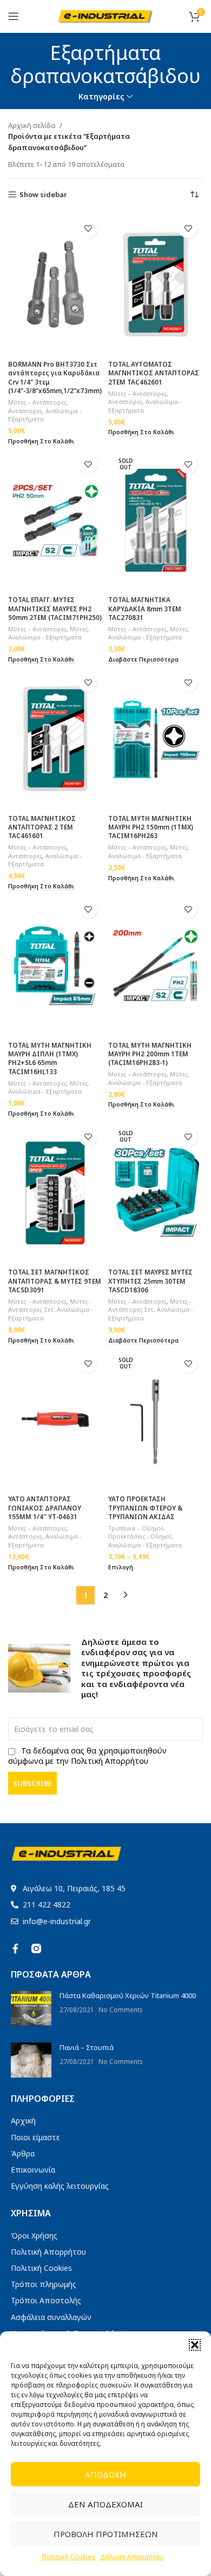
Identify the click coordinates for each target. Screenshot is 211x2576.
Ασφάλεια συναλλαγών (51, 2317)
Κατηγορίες (101, 97)
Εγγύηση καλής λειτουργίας (60, 2186)
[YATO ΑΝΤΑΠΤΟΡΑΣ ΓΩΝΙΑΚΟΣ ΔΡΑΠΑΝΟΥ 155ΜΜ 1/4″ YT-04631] (55, 1420)
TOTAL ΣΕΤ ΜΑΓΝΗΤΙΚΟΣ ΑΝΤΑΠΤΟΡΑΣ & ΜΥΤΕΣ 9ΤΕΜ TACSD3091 (55, 1281)
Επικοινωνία (33, 2170)
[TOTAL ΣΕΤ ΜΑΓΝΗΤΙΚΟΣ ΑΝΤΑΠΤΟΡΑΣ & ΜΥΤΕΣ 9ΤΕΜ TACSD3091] (55, 1193)
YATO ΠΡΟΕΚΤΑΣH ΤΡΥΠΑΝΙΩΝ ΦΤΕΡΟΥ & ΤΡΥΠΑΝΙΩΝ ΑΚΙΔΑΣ (145, 1508)
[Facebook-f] (16, 1948)
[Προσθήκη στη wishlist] (88, 229)
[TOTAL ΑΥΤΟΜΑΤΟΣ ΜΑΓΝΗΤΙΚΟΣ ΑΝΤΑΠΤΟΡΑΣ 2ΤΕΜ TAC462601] (156, 285)
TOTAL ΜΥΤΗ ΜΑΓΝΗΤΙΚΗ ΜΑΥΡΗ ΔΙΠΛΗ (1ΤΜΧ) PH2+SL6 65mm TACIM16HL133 (50, 1058)
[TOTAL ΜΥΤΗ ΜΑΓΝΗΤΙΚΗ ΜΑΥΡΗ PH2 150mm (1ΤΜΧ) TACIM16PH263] (156, 739)
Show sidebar (43, 195)
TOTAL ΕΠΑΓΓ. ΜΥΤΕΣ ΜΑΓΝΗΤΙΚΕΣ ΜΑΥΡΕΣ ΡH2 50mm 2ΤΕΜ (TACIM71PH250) (55, 608)
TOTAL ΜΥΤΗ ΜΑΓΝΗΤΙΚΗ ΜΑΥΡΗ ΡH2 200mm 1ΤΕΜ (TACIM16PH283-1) (150, 1054)
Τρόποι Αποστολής (46, 2300)
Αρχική (23, 2120)
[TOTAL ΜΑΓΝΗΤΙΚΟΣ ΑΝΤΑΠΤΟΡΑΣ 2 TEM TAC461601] (55, 739)
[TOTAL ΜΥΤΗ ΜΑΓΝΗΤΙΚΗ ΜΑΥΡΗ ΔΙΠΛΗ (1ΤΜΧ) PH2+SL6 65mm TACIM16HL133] (55, 965)
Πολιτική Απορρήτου (48, 2252)
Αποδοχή (105, 2474)
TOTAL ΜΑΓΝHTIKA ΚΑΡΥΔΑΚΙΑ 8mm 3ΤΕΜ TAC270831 (145, 608)
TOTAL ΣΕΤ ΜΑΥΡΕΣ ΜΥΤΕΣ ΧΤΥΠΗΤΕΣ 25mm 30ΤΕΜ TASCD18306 (150, 1281)
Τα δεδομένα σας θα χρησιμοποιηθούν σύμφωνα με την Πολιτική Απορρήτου (87, 1756)
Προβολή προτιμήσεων (106, 2534)
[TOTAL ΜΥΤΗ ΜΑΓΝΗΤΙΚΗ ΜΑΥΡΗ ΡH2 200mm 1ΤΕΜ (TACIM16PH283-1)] (156, 965)
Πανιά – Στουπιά (87, 2047)
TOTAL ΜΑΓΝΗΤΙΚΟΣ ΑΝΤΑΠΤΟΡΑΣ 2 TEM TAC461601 (42, 827)
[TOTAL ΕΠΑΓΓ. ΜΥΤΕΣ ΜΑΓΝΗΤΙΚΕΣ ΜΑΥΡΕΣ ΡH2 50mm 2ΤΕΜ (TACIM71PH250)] (55, 520)
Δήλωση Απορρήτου (132, 2557)
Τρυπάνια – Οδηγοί (136, 1528)
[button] (195, 2345)
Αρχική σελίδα (32, 125)
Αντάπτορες (25, 411)
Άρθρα (23, 2153)
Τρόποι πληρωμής (44, 2284)
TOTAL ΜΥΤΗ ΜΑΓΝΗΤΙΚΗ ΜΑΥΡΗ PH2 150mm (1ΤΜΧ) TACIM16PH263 (151, 827)
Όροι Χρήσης (34, 2236)
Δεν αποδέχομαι (105, 2504)
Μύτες (79, 629)
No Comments (120, 2009)
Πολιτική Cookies (68, 2557)
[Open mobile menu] (14, 16)
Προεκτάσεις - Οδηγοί (140, 1536)
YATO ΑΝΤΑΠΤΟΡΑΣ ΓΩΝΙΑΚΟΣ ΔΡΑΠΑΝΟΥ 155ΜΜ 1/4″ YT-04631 (45, 1508)
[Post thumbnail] (31, 2008)
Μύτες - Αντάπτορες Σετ (50, 1306)
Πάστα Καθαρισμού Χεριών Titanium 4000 (128, 1995)
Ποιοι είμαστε (35, 2137)
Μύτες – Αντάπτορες (37, 402)
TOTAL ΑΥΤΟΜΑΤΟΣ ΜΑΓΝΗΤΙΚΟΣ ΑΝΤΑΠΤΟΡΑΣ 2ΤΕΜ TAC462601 (154, 373)
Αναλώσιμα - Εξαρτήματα (45, 637)
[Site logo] (106, 15)
